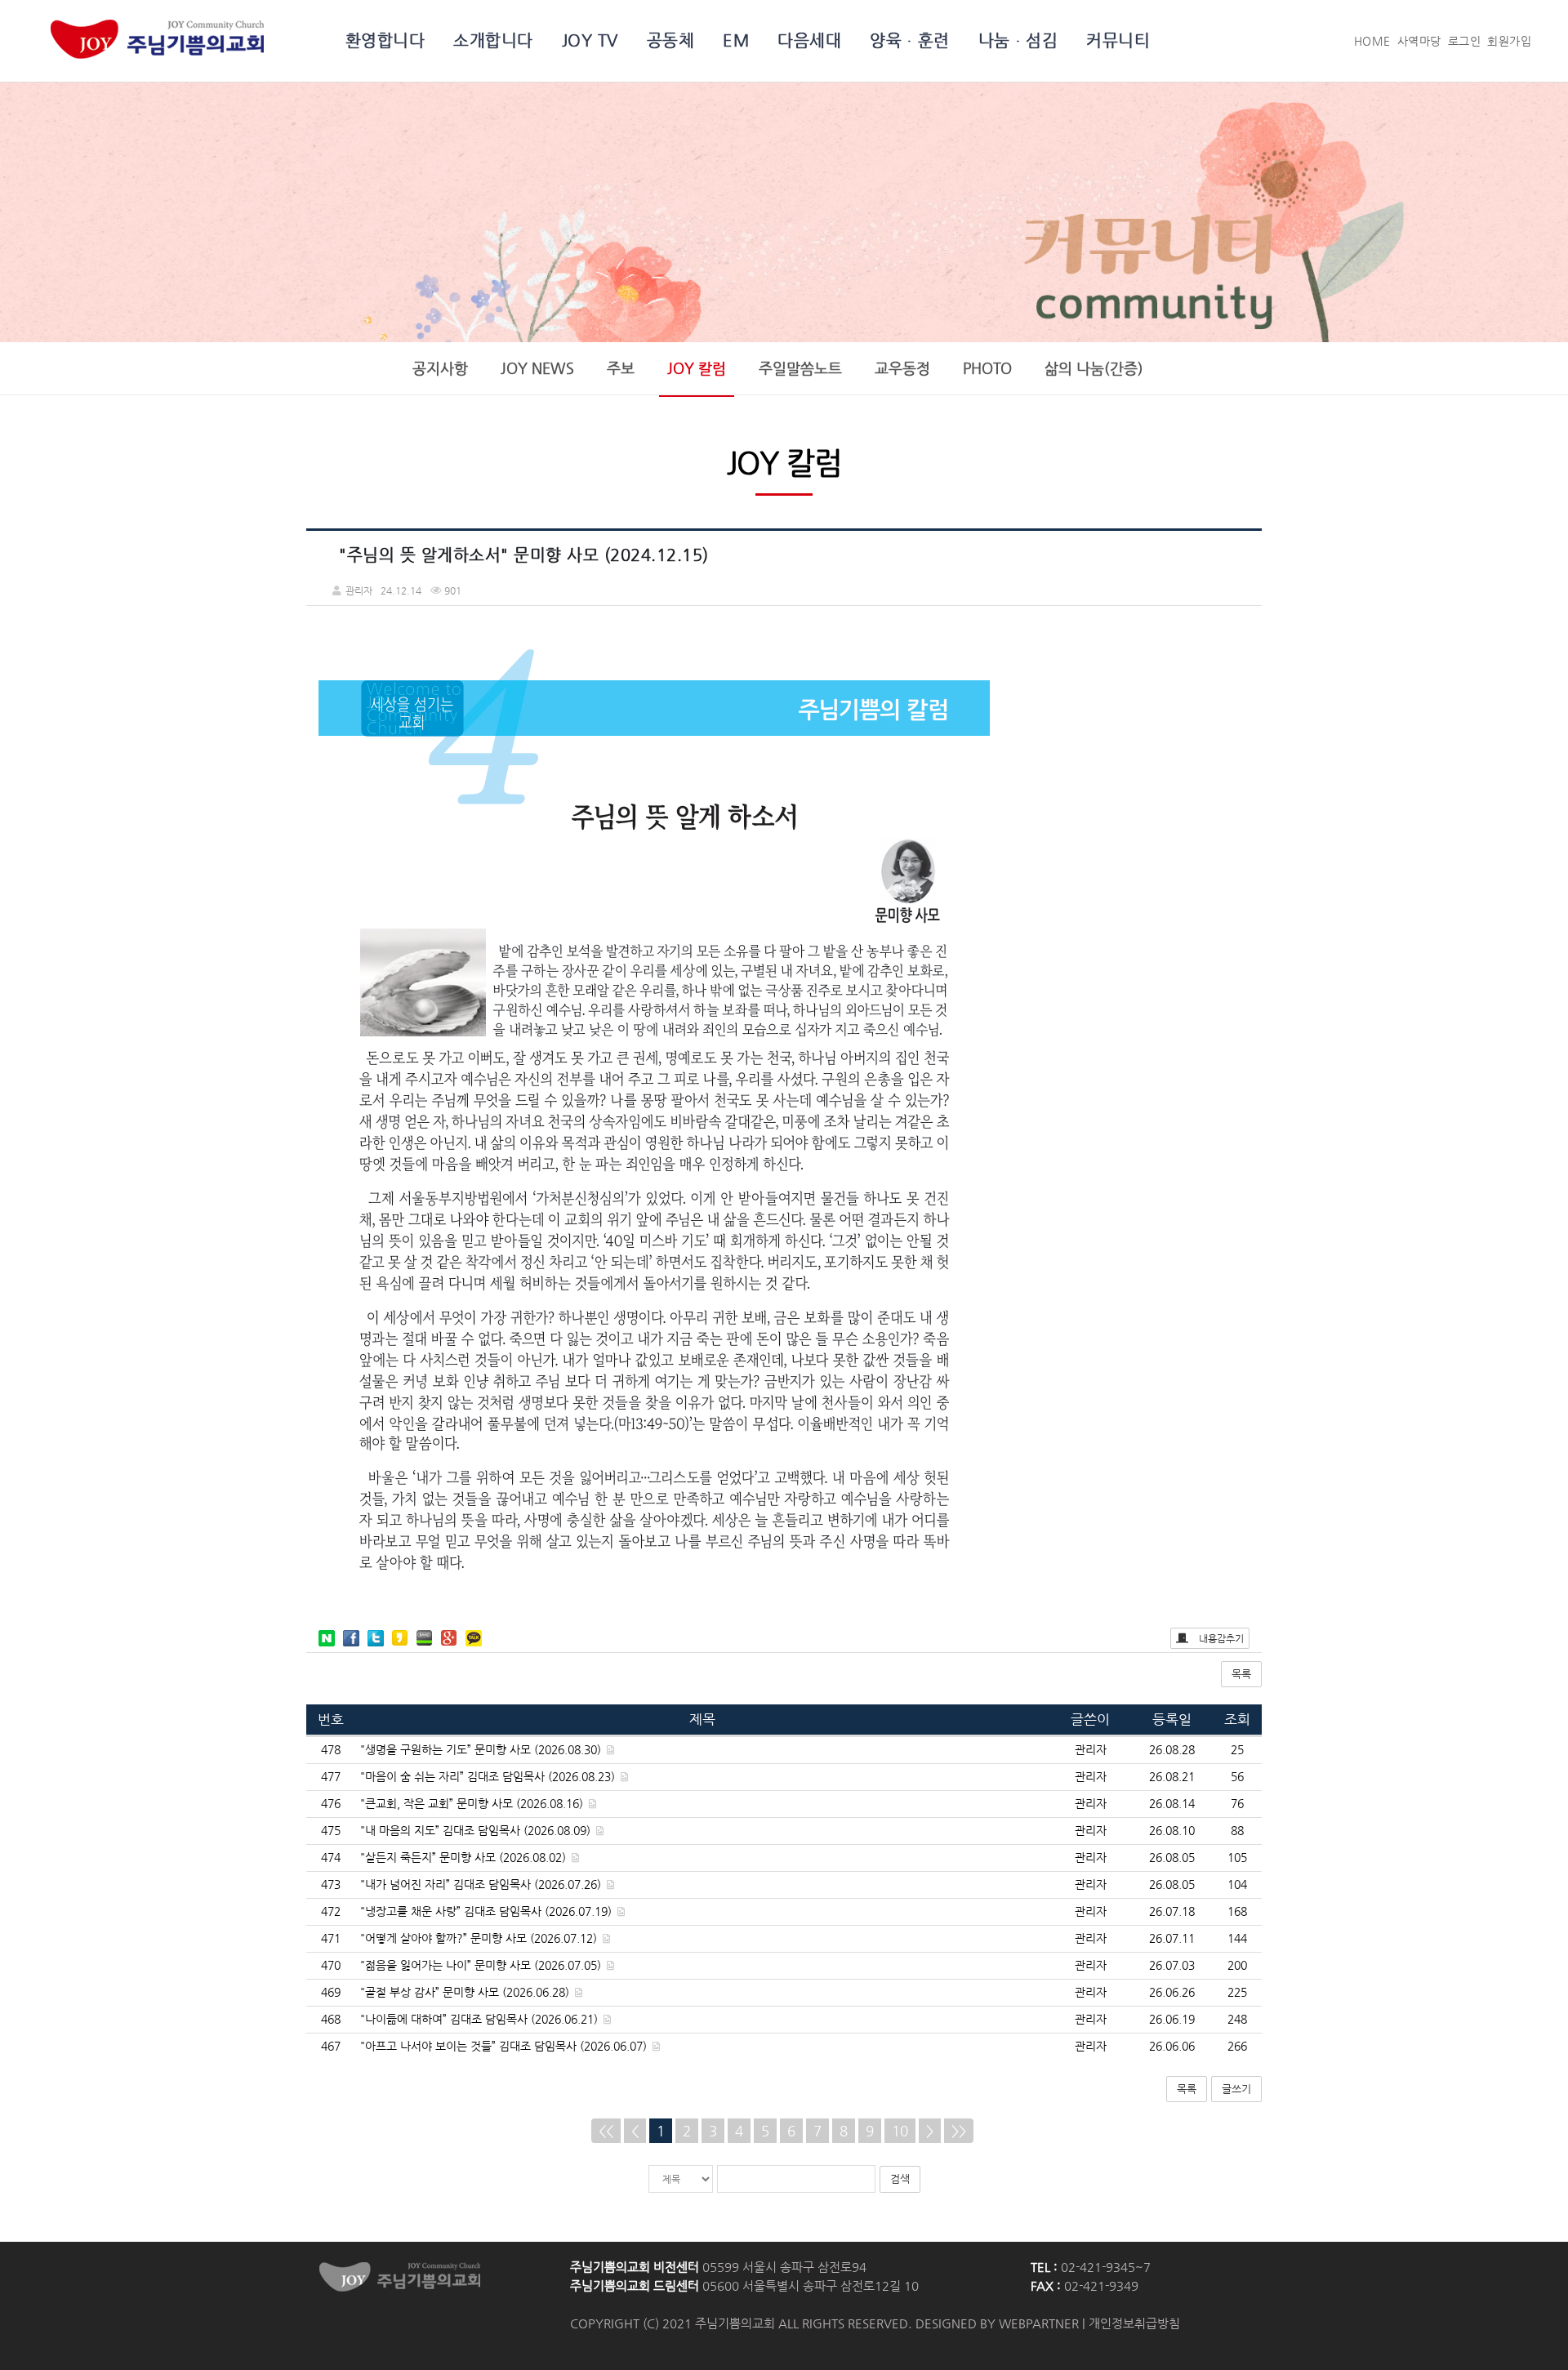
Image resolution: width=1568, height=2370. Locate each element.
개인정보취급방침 (1134, 2323)
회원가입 (1509, 41)
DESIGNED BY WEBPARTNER (997, 2323)
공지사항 (440, 368)
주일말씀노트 (800, 368)
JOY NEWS (537, 368)
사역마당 (1419, 41)
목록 (1241, 1674)
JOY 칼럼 (697, 368)
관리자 (1091, 1750)
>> (959, 2131)
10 (900, 2131)
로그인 (1465, 41)
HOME (1372, 41)
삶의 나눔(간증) (1094, 368)
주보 (621, 368)
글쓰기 (1236, 2089)
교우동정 (902, 368)
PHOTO (987, 368)
